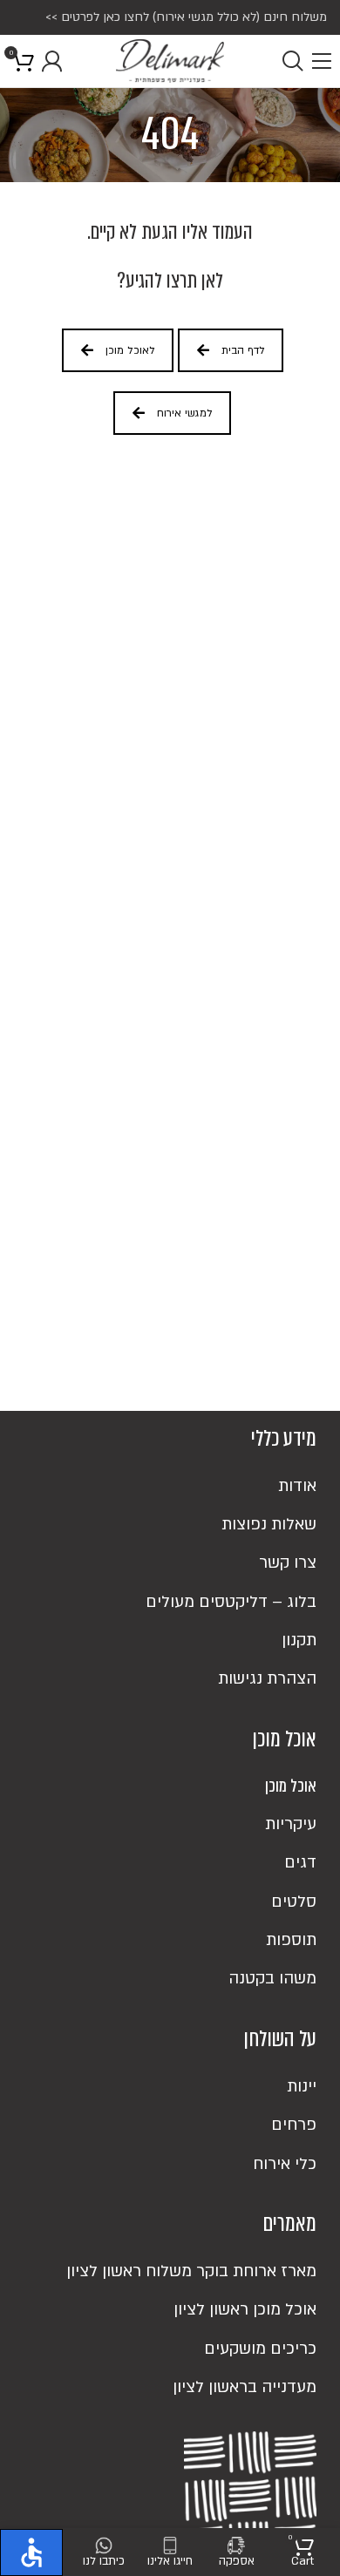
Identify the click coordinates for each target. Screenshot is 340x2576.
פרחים (294, 2125)
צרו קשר (288, 1563)
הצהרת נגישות (267, 1679)
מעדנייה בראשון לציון (245, 2387)
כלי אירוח (285, 2164)
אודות (297, 1486)
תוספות (291, 1940)
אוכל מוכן (291, 1786)
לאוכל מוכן (130, 350)
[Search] (292, 61)
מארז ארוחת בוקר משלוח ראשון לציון (191, 2271)
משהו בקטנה (272, 1979)
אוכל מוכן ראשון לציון (245, 2310)
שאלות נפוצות (269, 1525)
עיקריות (291, 1824)
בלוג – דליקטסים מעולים (231, 1602)
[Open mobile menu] (321, 61)
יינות (302, 2087)
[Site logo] (170, 61)
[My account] (52, 61)
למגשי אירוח (185, 413)
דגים (300, 1863)
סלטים (294, 1902)
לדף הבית (243, 350)
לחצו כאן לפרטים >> (97, 17)
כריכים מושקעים (260, 2349)
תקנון (299, 1641)
